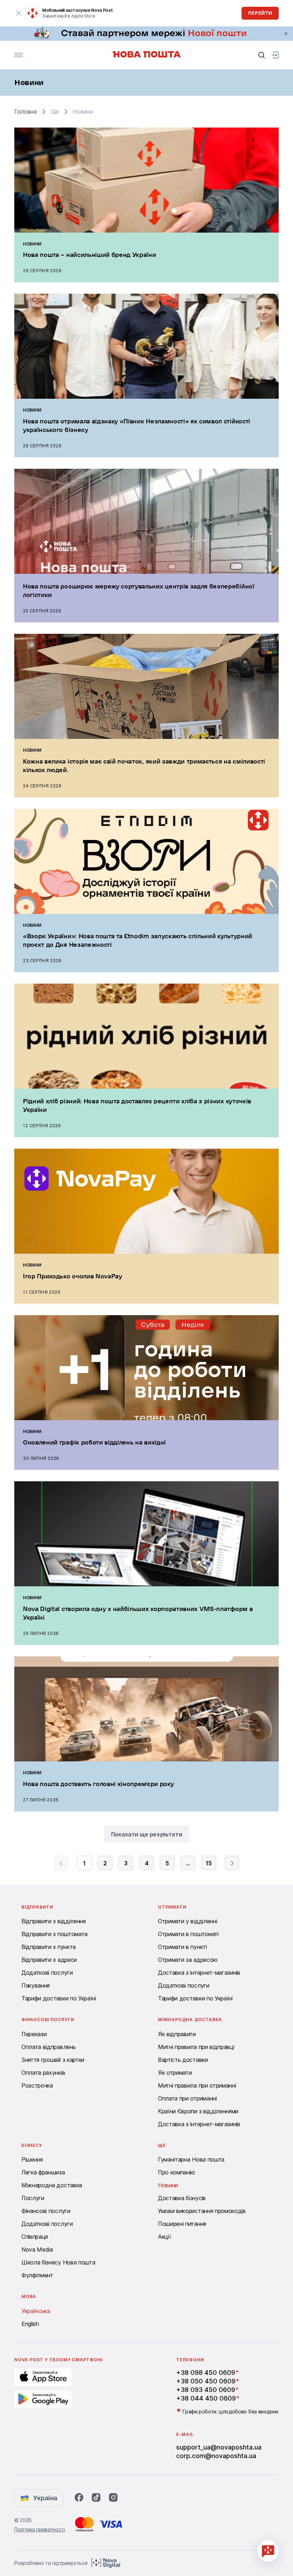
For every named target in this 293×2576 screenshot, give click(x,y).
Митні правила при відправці (196, 2047)
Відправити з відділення (54, 1921)
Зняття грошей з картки (53, 2060)
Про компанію (177, 2172)
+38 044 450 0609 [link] (206, 2398)
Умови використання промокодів (202, 2211)
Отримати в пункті (182, 1947)
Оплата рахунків (43, 2073)
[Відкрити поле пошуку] (262, 55)
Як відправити (177, 2034)
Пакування (36, 1985)
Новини (168, 2185)
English (30, 2324)
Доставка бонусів (182, 2198)
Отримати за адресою (188, 1960)
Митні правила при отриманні (197, 2085)
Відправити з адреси (49, 1960)
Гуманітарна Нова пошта (191, 2159)
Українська (36, 2311)
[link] (146, 34)
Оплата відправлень (48, 2047)
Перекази (34, 2034)
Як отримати (175, 2073)
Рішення (32, 2159)
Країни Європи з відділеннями (198, 2111)
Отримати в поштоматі (188, 1934)
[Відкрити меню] (19, 55)
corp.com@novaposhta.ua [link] (216, 2456)
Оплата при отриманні (187, 2098)
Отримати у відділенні (187, 1921)
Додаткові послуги (47, 1973)
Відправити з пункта (49, 1947)
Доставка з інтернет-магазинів (199, 1973)
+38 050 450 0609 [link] (206, 2381)
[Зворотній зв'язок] (268, 2551)
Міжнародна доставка (52, 2185)
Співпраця (35, 2237)
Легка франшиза (43, 2172)
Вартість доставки (183, 2060)
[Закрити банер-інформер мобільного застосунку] (19, 13)
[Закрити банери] (286, 34)
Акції (164, 2237)
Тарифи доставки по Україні (59, 1998)
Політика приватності (40, 2529)
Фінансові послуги (46, 2211)
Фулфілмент (37, 2275)
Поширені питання (182, 2224)
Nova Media (37, 2249)
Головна (26, 112)
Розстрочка (37, 2085)
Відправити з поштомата (54, 1934)
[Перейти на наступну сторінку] (232, 1863)
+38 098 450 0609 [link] (206, 2373)
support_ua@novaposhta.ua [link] (219, 2447)
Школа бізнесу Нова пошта (58, 2262)
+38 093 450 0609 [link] (206, 2390)
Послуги (33, 2198)
